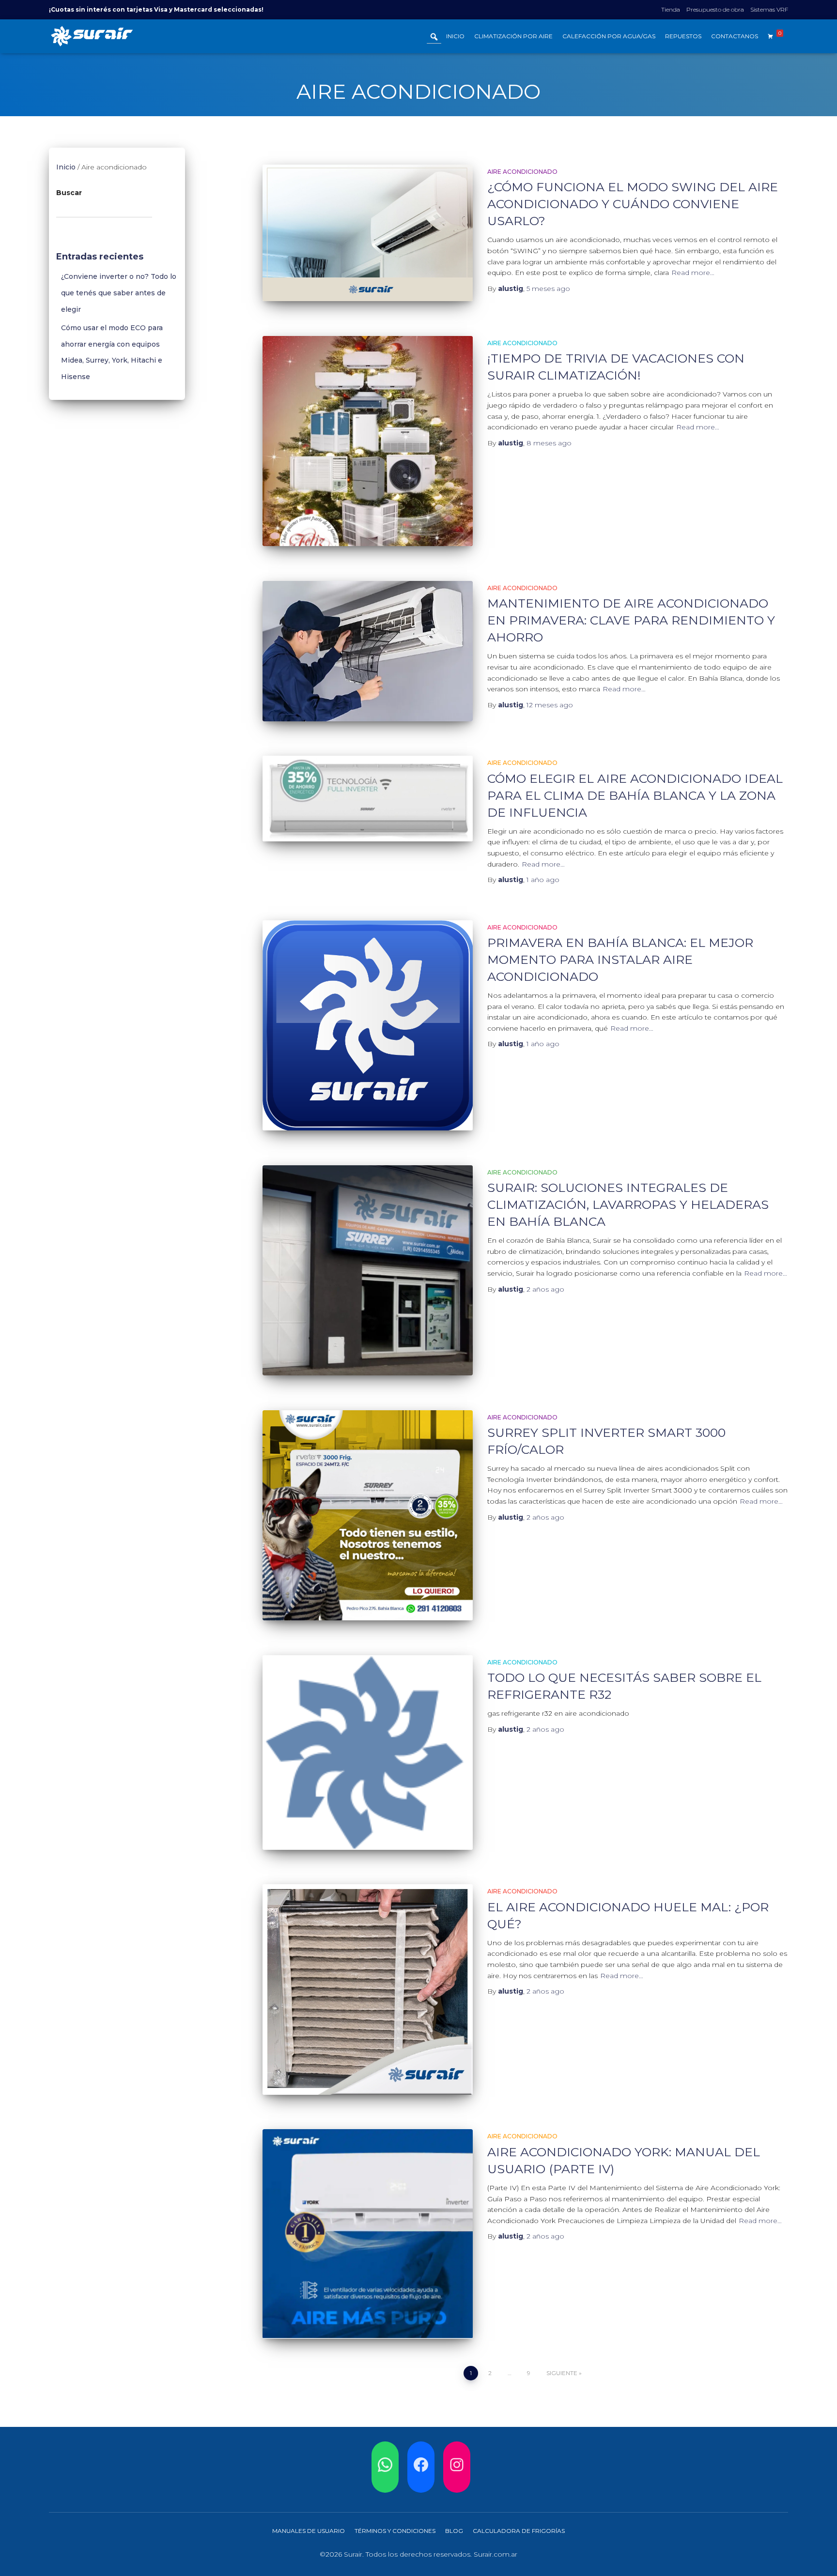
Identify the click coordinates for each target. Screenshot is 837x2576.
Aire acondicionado (522, 172)
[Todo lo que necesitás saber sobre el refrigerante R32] (368, 1753)
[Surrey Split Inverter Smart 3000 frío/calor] (368, 1515)
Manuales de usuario (309, 2531)
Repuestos (683, 36)
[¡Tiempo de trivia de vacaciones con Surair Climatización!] (368, 441)
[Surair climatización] (92, 36)
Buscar (69, 193)
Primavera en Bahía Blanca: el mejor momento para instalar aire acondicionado (620, 960)
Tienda (671, 9)
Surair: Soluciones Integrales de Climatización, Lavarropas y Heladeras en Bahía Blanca (628, 1204)
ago (548, 289)
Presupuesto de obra (715, 9)
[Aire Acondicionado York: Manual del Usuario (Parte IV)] (368, 2234)
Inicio (455, 36)
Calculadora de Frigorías (519, 2531)
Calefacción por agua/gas (609, 36)
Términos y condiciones (395, 2531)
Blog (454, 2531)
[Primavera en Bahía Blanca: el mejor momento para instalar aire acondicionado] (368, 1025)
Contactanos (735, 36)
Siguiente (562, 2373)
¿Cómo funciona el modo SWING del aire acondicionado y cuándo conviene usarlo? (633, 204)
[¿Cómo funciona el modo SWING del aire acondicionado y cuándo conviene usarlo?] (368, 233)
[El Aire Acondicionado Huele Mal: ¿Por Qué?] (368, 1989)
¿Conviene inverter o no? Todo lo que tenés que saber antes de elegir (119, 293)
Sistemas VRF (769, 9)
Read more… (693, 273)
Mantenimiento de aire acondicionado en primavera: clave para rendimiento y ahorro (631, 620)
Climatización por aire (513, 36)
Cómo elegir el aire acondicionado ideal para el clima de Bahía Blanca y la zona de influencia (635, 795)
